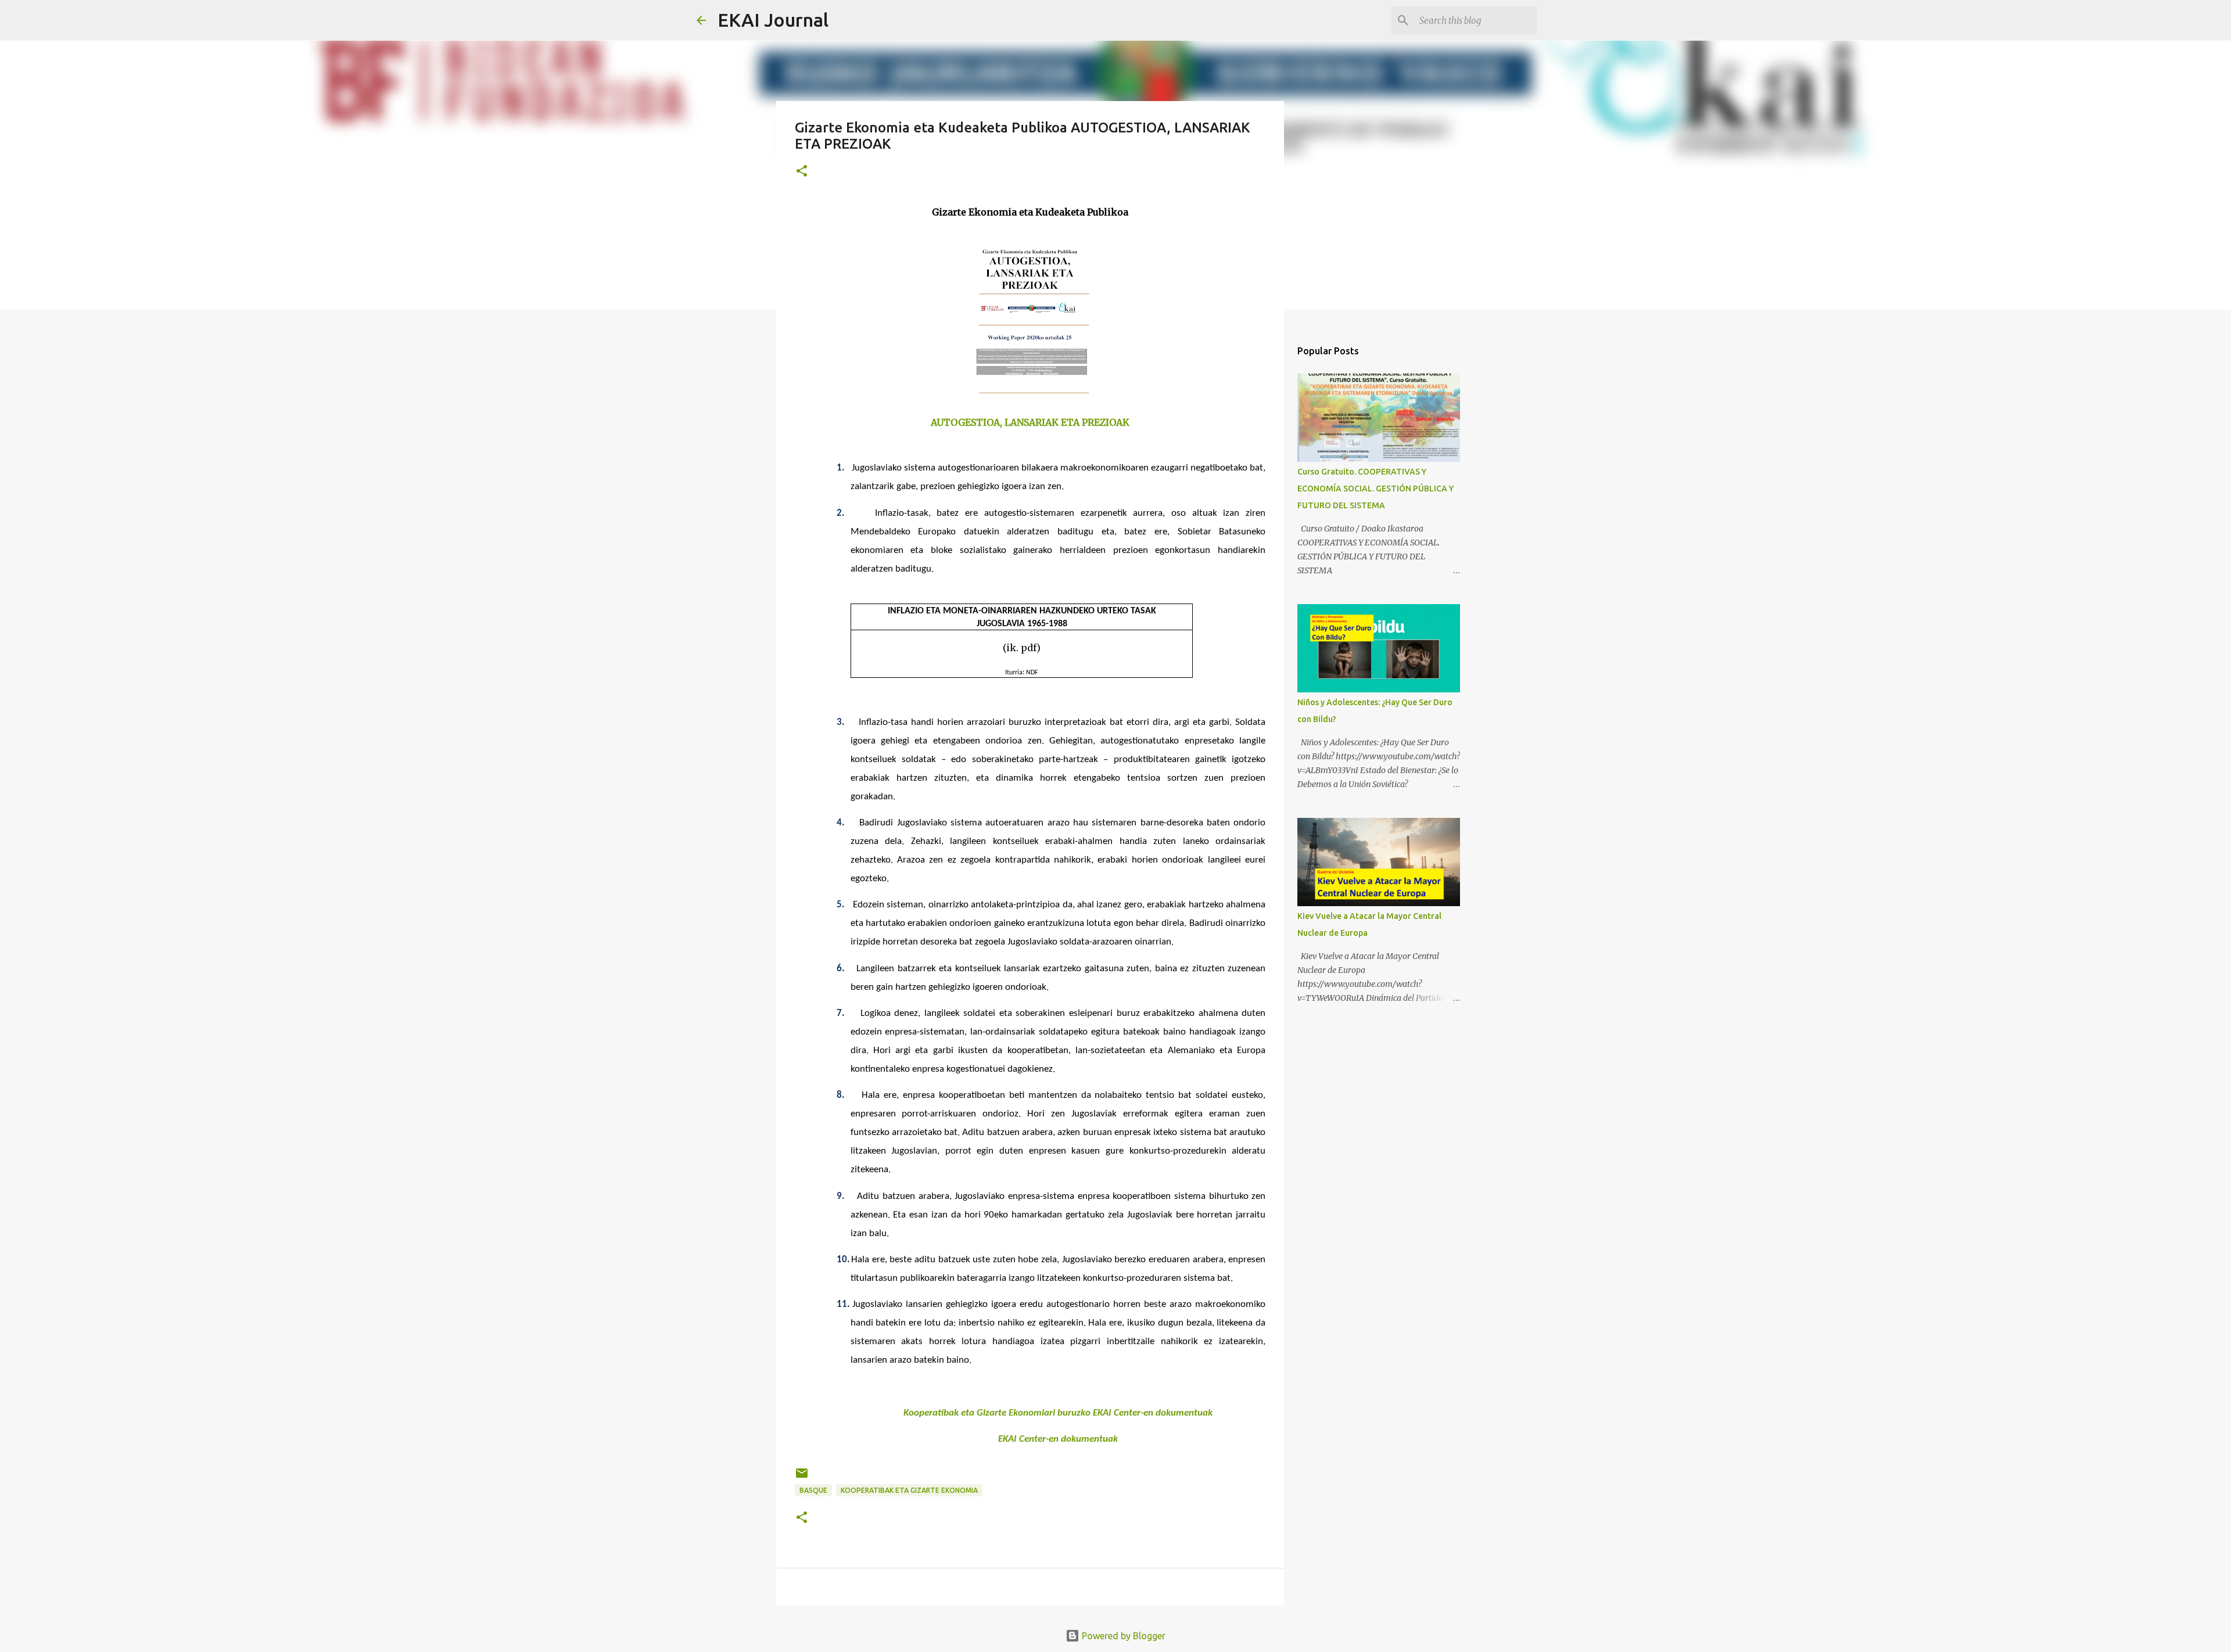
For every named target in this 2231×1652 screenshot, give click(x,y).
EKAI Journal (773, 20)
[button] (802, 172)
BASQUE (813, 1490)
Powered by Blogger (1122, 1636)
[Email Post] (802, 1477)
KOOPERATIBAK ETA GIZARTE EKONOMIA (909, 1490)
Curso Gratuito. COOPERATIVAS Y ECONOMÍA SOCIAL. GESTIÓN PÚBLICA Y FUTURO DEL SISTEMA (1375, 489)
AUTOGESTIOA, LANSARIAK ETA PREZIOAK (1030, 422)
